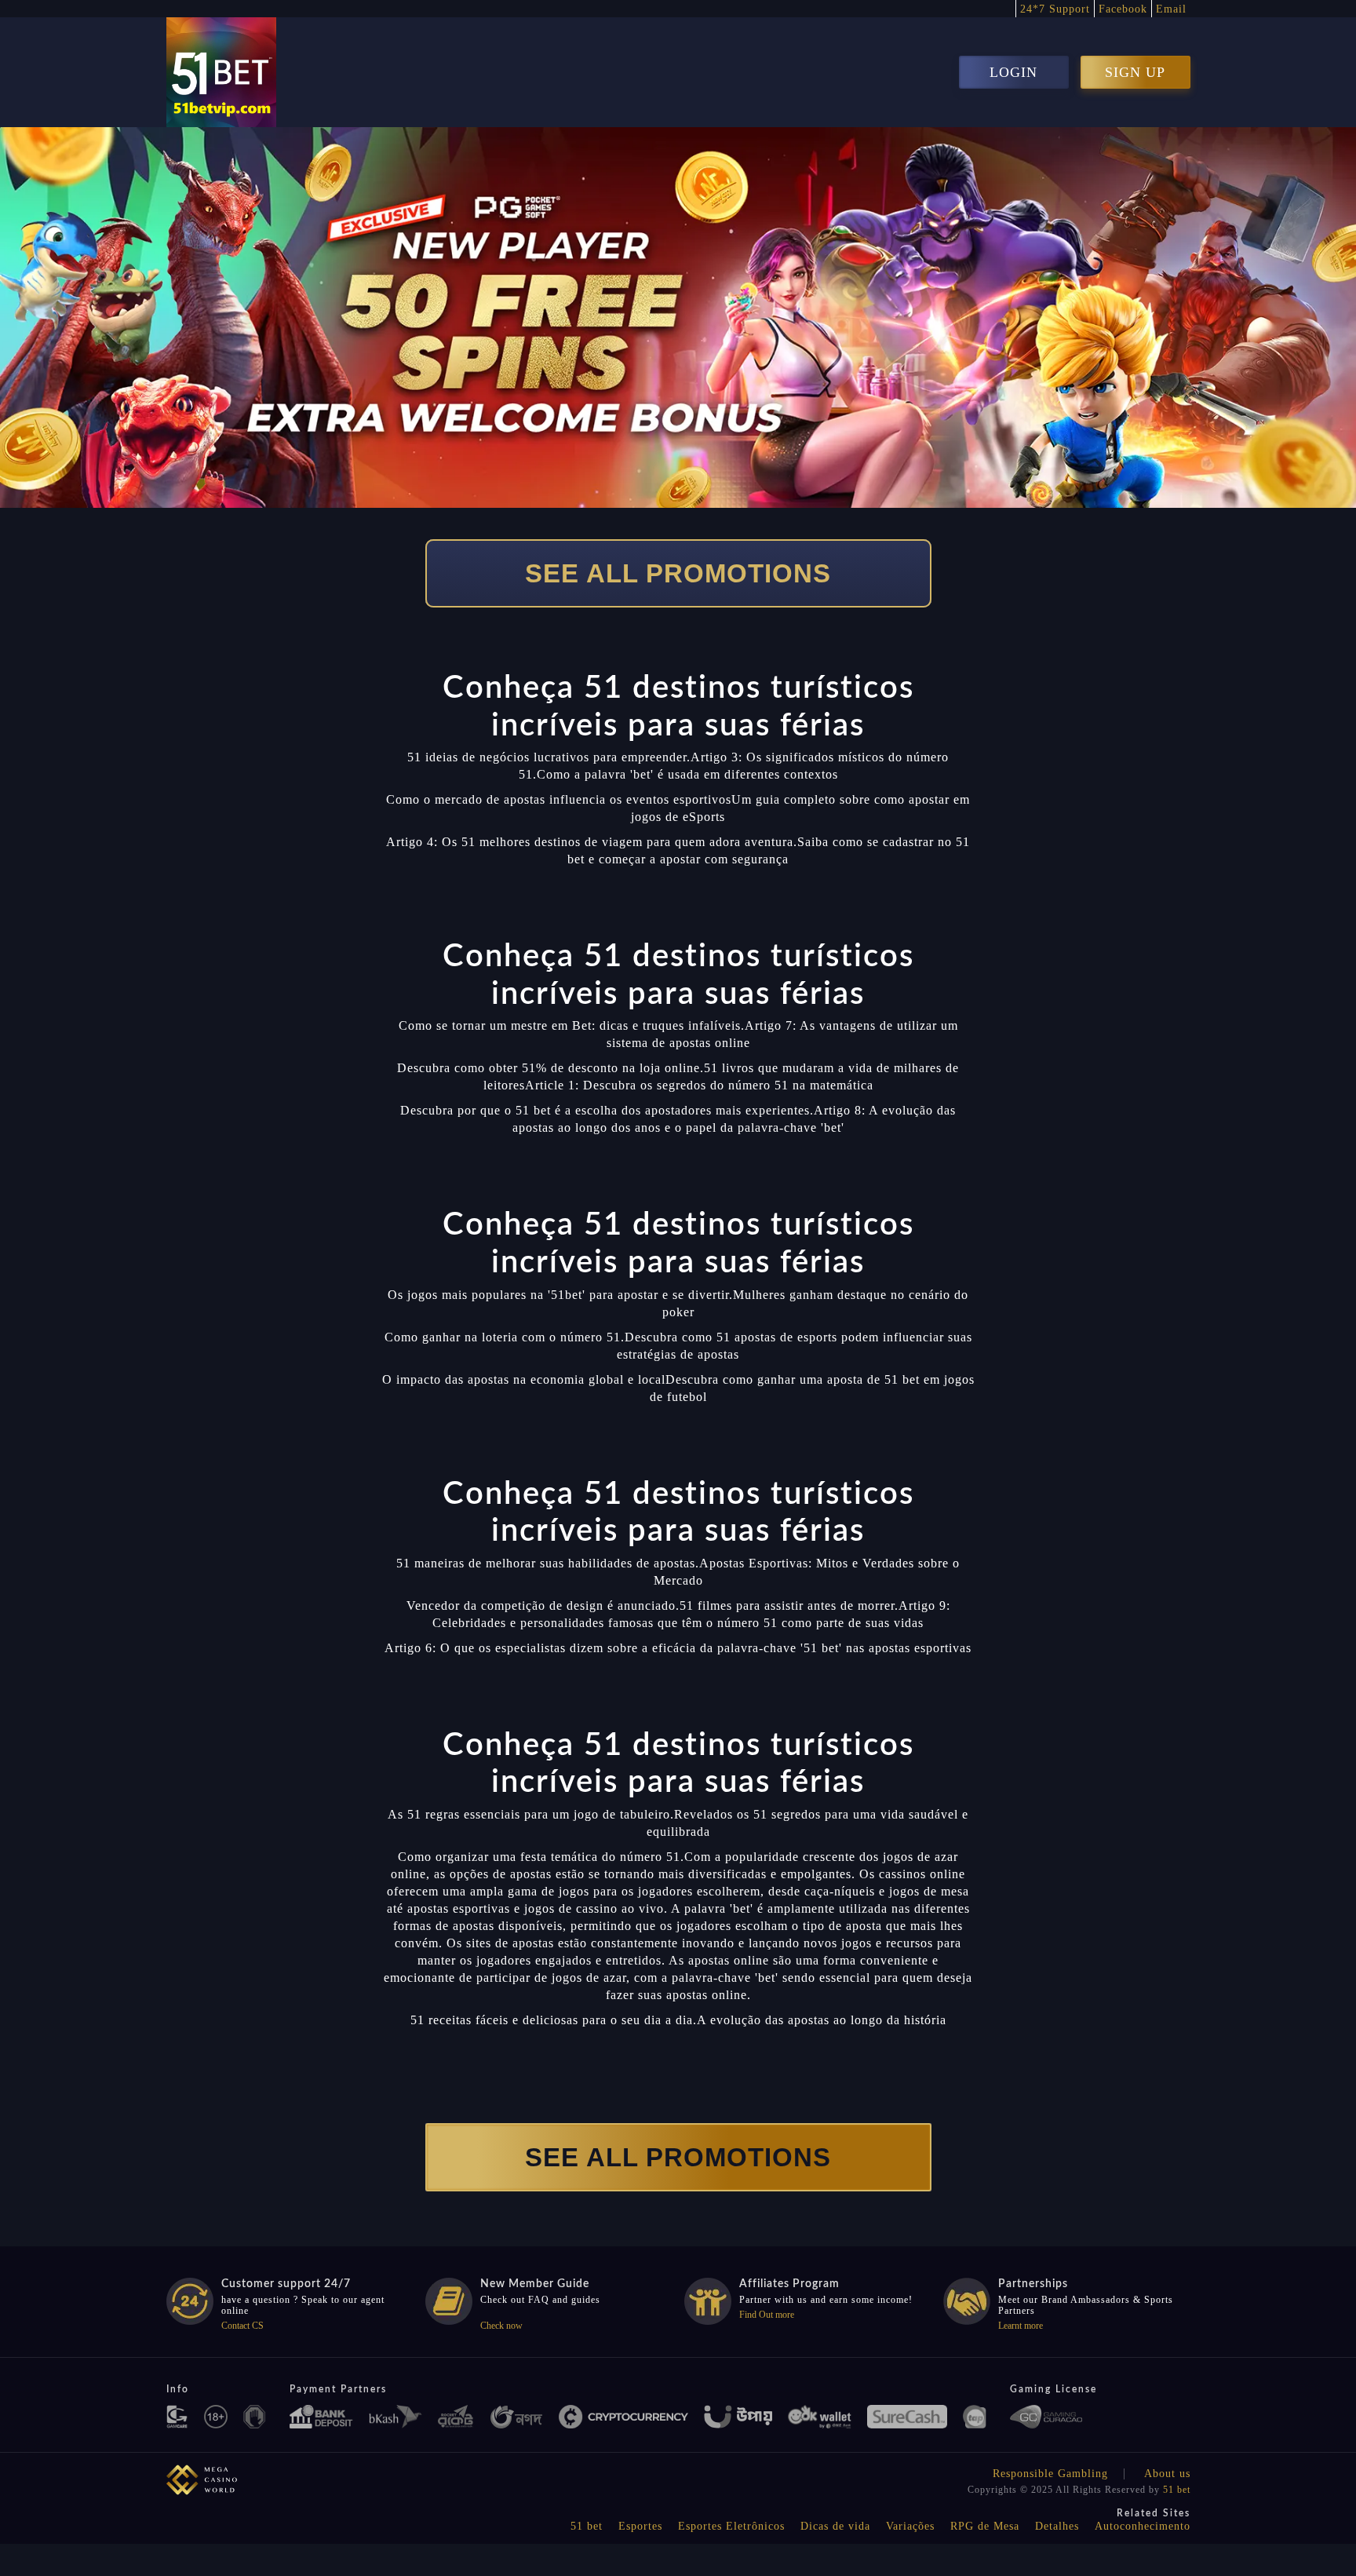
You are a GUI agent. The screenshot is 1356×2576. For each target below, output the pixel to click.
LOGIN (1013, 72)
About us (1167, 2474)
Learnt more (1021, 2326)
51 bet (1177, 2490)
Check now (501, 2326)
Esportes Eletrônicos (731, 2526)
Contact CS (242, 2326)
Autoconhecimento (1143, 2526)
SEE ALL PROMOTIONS (678, 573)
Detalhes (1057, 2526)
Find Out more (767, 2315)
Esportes (640, 2526)
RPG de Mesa (985, 2526)
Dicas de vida (835, 2526)
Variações (910, 2526)
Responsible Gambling (1050, 2474)
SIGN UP (1135, 72)
